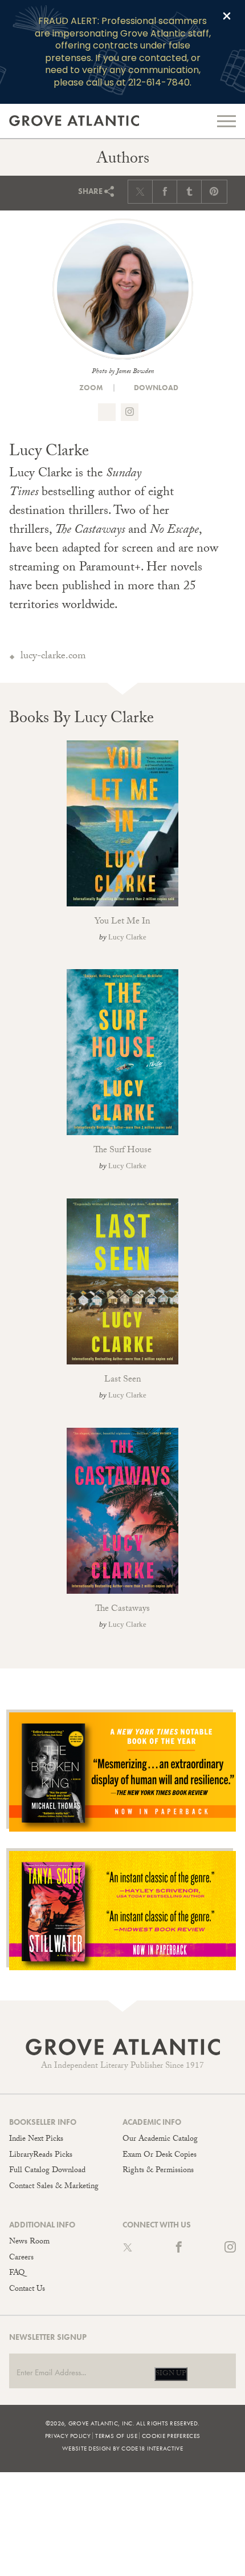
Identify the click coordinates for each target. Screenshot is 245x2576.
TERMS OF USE (116, 2436)
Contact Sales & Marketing (54, 2187)
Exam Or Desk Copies (160, 2156)
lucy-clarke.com (53, 657)
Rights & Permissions (158, 2171)
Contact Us (27, 2290)
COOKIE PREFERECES (171, 2436)
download (155, 388)
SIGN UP (171, 2374)
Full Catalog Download (47, 2171)
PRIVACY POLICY (68, 2436)
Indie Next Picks (36, 2140)
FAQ (17, 2274)
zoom (90, 388)
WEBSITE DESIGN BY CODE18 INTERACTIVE (122, 2448)
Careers (21, 2258)
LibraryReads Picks (41, 2156)
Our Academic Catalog (160, 2140)
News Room (29, 2242)
